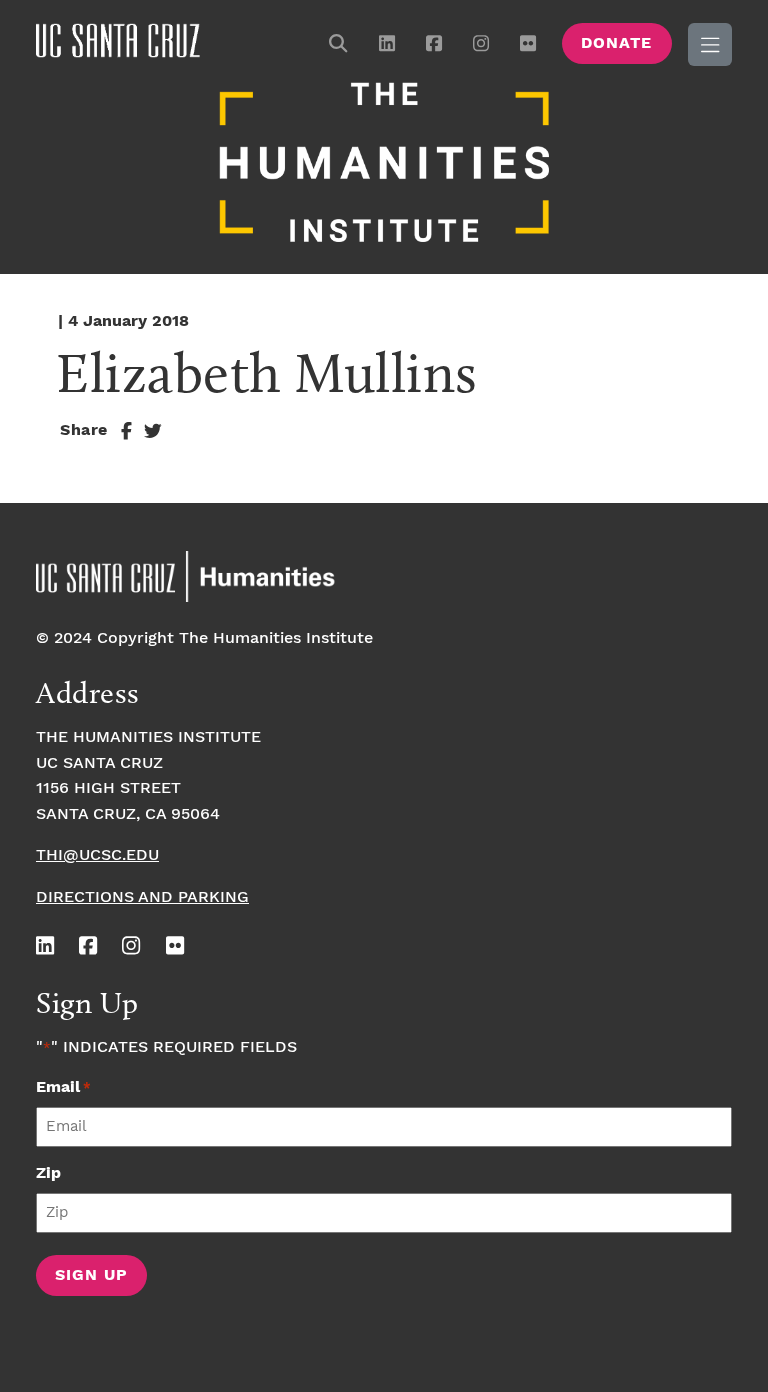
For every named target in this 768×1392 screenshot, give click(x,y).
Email (63, 1087)
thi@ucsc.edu (97, 855)
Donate (616, 43)
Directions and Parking (142, 897)
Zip (48, 1173)
